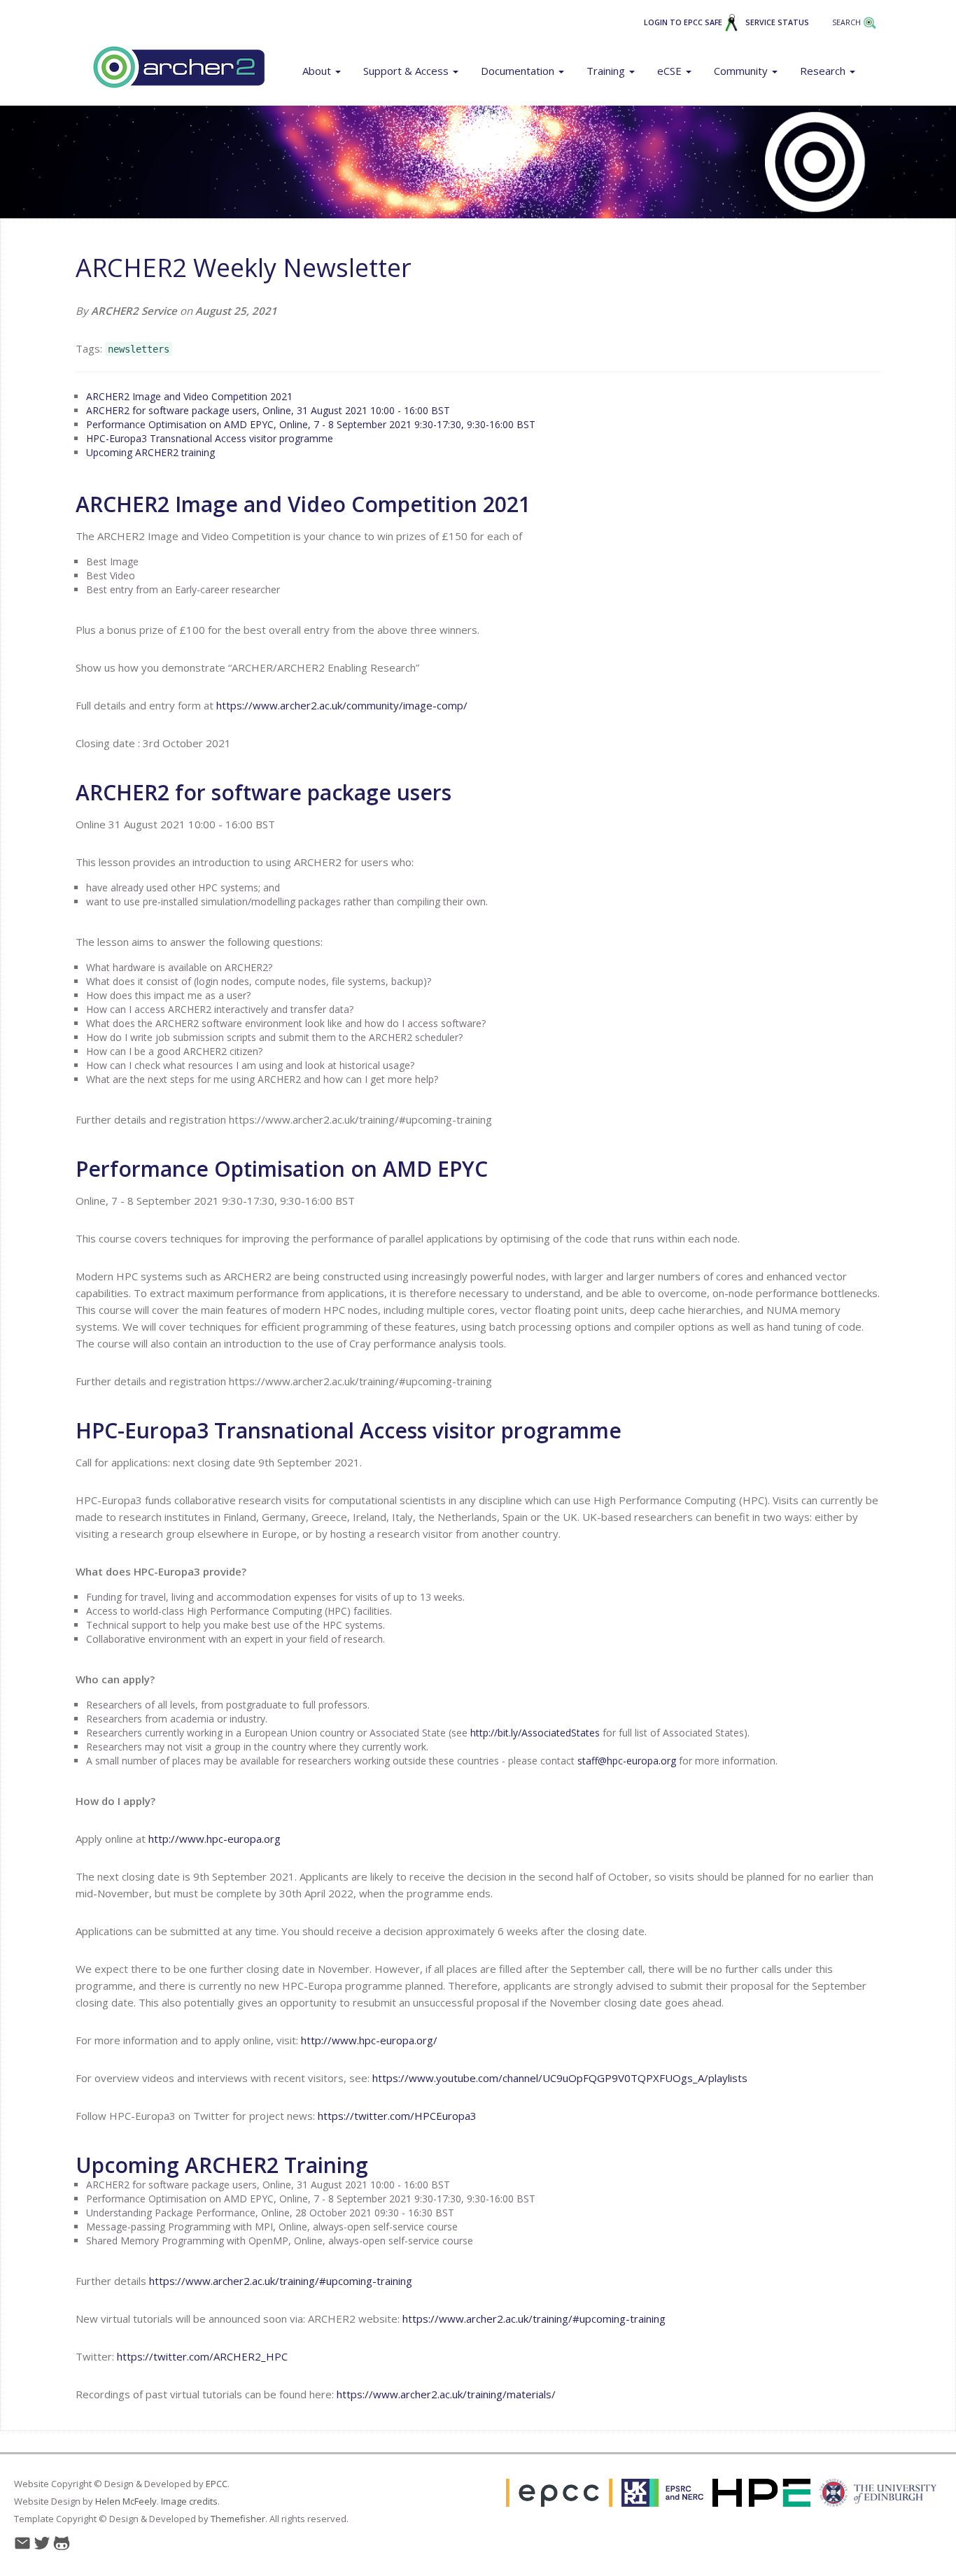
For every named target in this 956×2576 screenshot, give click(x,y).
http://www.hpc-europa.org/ (369, 2040)
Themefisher (238, 2519)
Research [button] (824, 71)
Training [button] (607, 71)
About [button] (318, 71)
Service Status (777, 22)
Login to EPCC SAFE (684, 22)
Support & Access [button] (407, 71)
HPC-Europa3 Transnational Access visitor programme (210, 438)
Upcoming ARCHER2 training (150, 452)
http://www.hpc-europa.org (215, 1839)
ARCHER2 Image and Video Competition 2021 (189, 396)
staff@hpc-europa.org (627, 1761)
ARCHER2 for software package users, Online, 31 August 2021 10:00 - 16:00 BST (268, 410)
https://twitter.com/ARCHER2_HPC (202, 2356)
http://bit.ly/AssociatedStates (535, 1733)
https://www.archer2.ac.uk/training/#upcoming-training (281, 2281)
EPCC (217, 2484)
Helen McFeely (126, 2501)
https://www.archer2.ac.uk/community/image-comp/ (342, 705)
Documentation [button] (519, 71)
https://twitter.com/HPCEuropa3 (397, 2116)
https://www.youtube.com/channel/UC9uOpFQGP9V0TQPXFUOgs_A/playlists (560, 2078)
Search (848, 22)
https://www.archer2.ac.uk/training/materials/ (446, 2394)
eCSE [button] (671, 71)
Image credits (189, 2501)
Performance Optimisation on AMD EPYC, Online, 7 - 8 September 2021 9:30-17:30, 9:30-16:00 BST (311, 424)
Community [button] (742, 71)
